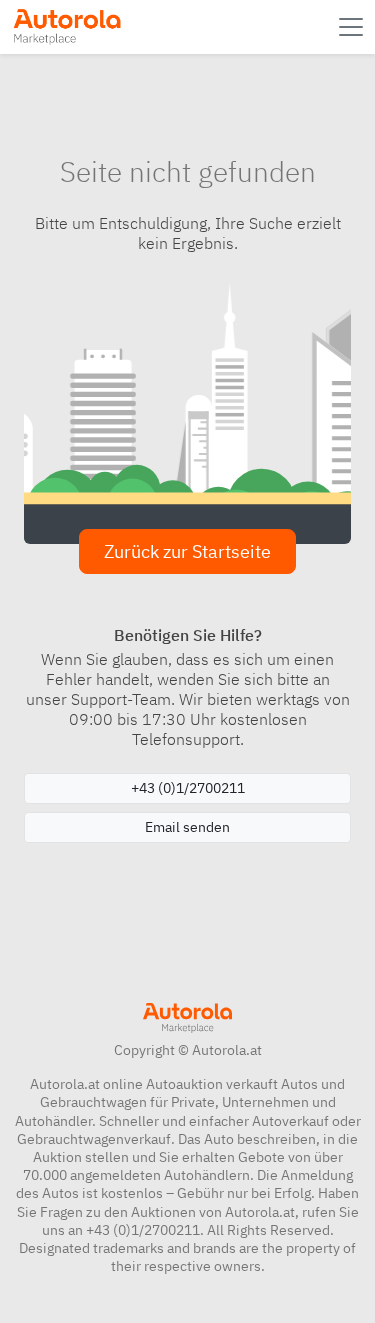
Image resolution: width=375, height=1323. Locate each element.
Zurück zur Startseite (187, 551)
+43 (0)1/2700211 (188, 788)
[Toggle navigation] (353, 27)
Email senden (187, 827)
